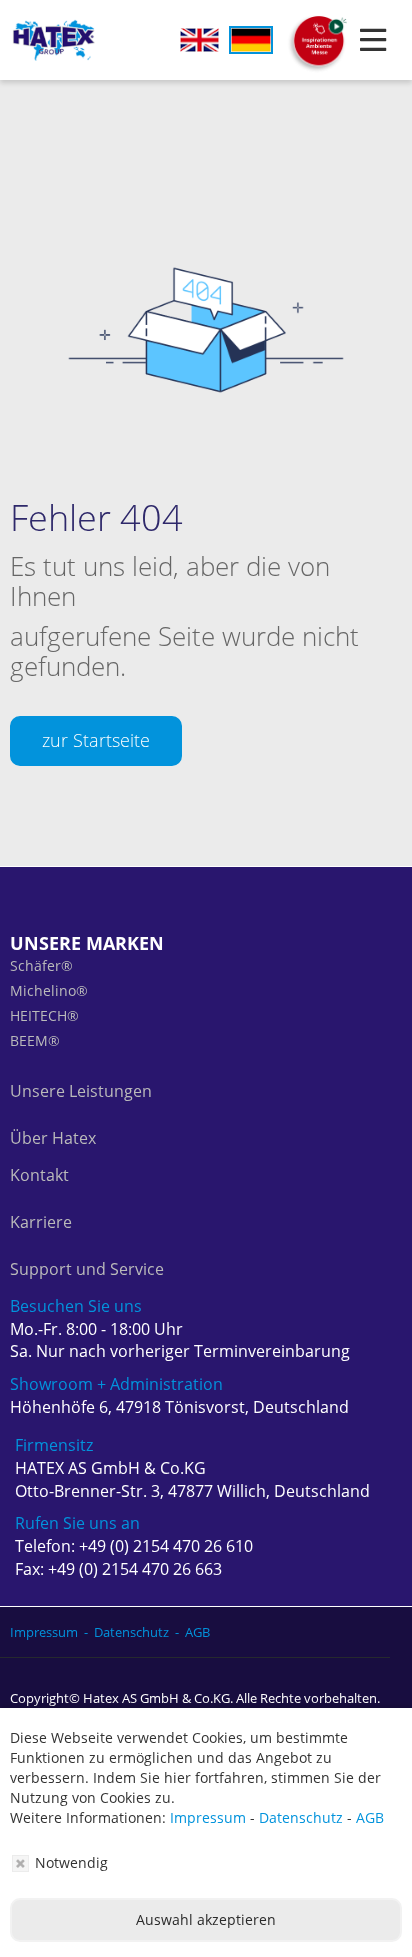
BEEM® (35, 1040)
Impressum (208, 1817)
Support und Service (87, 1269)
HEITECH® (44, 1015)
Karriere (41, 1222)
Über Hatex (53, 1138)
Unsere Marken (87, 943)
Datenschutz (301, 1817)
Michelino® (49, 990)
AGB (370, 1817)
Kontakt (39, 1175)
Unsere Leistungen (81, 1091)
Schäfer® (41, 965)
